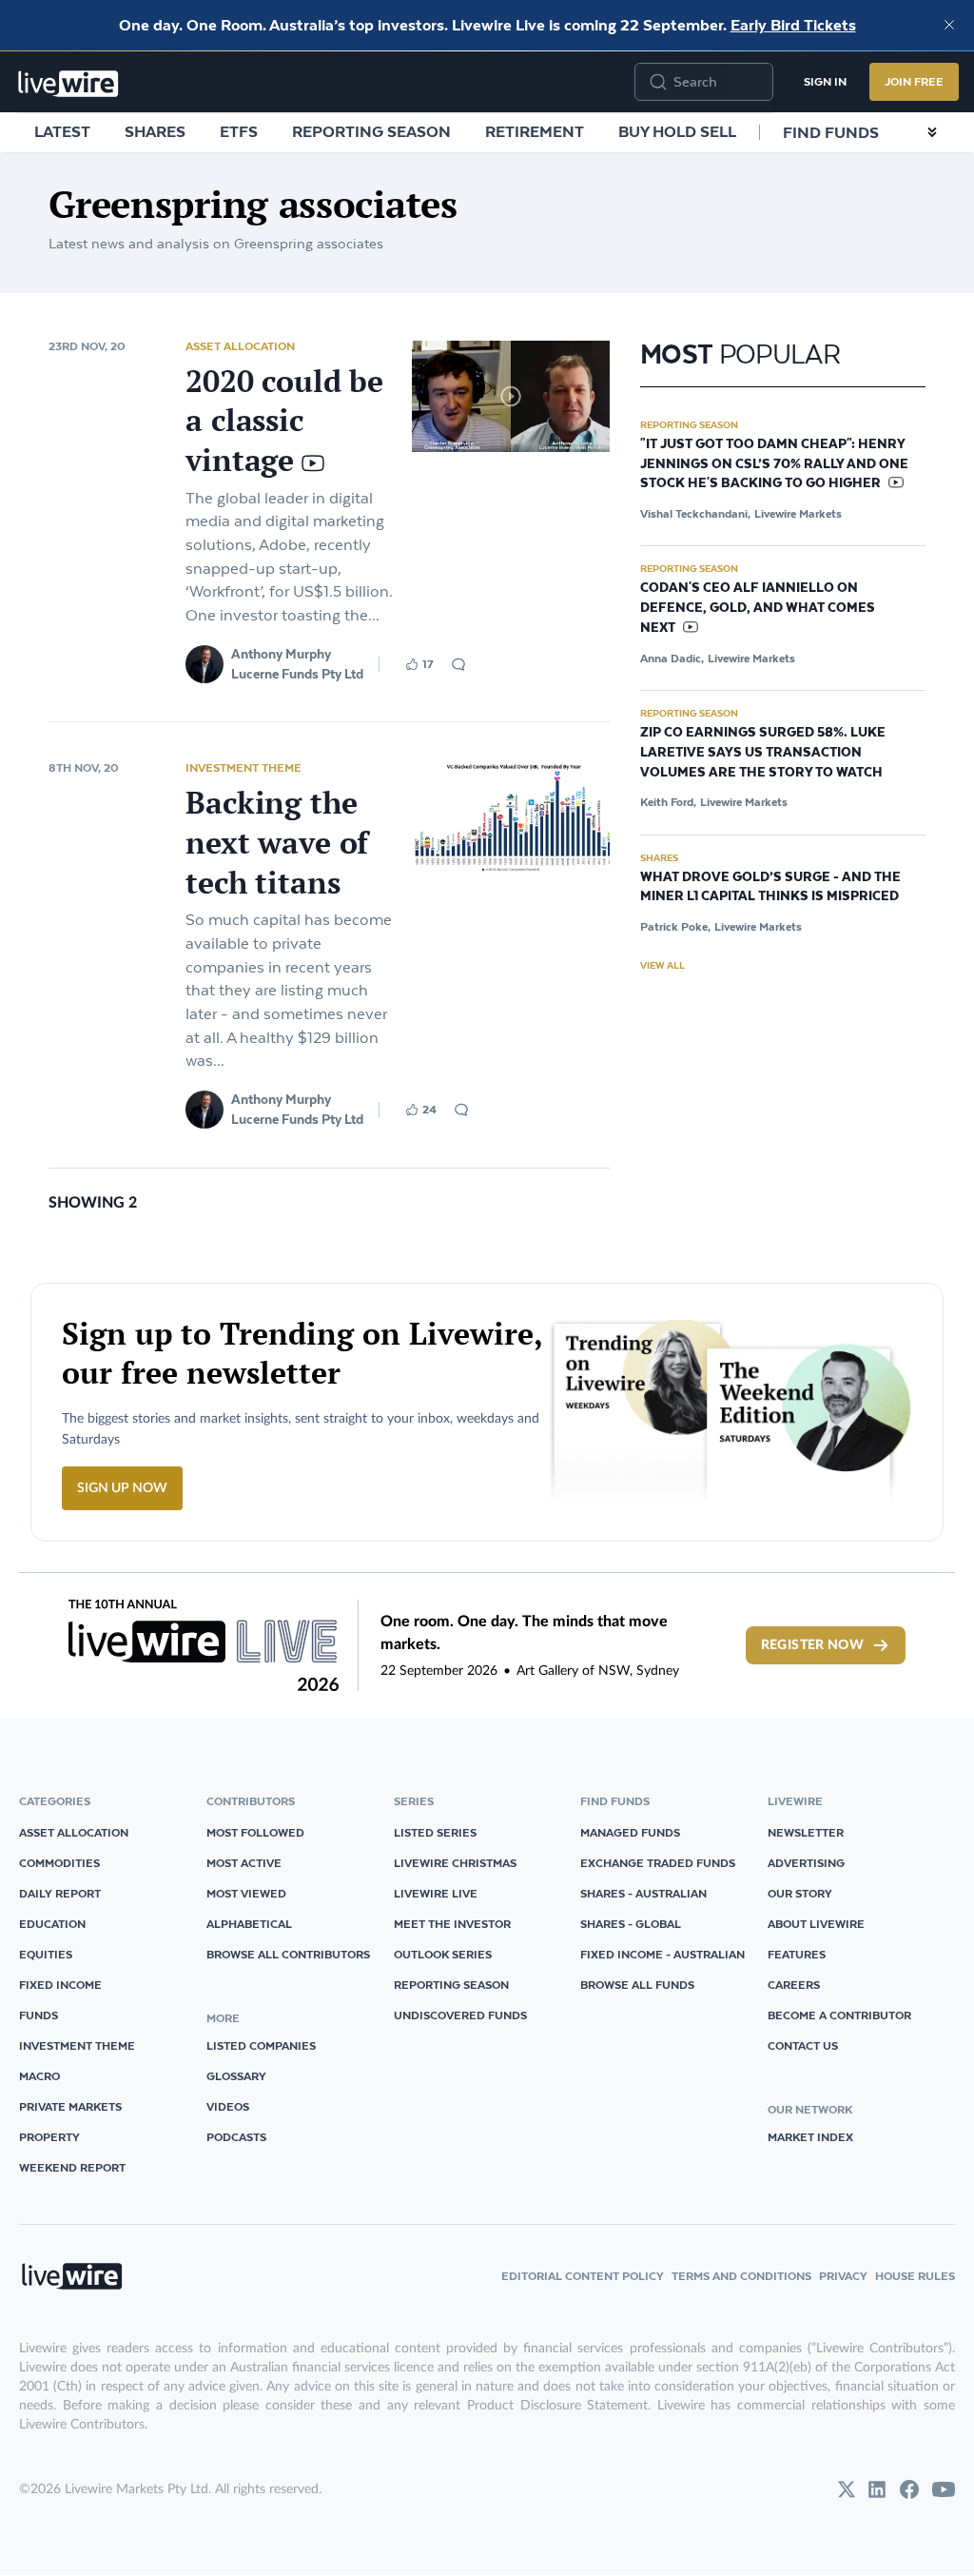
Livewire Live (436, 1893)
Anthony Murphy (281, 654)
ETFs (239, 131)
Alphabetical (249, 1924)
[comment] (458, 664)
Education (52, 1924)
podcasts (236, 2137)
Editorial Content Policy (583, 2276)
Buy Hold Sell (677, 131)
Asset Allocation (240, 346)
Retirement (535, 131)
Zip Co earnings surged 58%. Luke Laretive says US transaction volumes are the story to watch (763, 753)
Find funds (831, 132)
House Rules (915, 2276)
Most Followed (255, 1832)
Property (49, 2137)
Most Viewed (246, 1893)
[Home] (68, 84)
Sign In (825, 81)
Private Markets (70, 2106)
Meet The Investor (452, 1924)
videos (228, 2106)
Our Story (800, 1893)
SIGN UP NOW (122, 1488)
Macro (39, 2076)
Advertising (806, 1863)
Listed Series (435, 1832)
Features (797, 1954)
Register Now (812, 1645)
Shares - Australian (643, 1893)
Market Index (810, 2137)
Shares (155, 131)
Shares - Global (631, 1924)
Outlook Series (443, 1954)
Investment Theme (243, 767)
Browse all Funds (637, 1985)
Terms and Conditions (741, 2276)
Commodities (59, 1863)
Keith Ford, (668, 802)
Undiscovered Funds (460, 2015)
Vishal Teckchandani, (695, 513)
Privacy (843, 2276)
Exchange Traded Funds (658, 1863)
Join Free (914, 81)
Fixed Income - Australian (662, 1954)
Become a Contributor (839, 2015)
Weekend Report (72, 2167)
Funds (39, 2015)
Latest (62, 131)
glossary (236, 2076)
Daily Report (60, 1893)
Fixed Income (60, 1985)
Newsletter (806, 1832)
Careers (794, 1985)
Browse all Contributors (288, 1954)
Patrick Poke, (675, 926)
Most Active (244, 1863)
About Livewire (816, 1924)
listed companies (261, 2045)
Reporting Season (371, 131)
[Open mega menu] (932, 132)
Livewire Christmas (455, 1863)
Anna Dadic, (672, 658)
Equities (46, 1954)
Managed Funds (630, 1832)
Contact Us (803, 2045)
